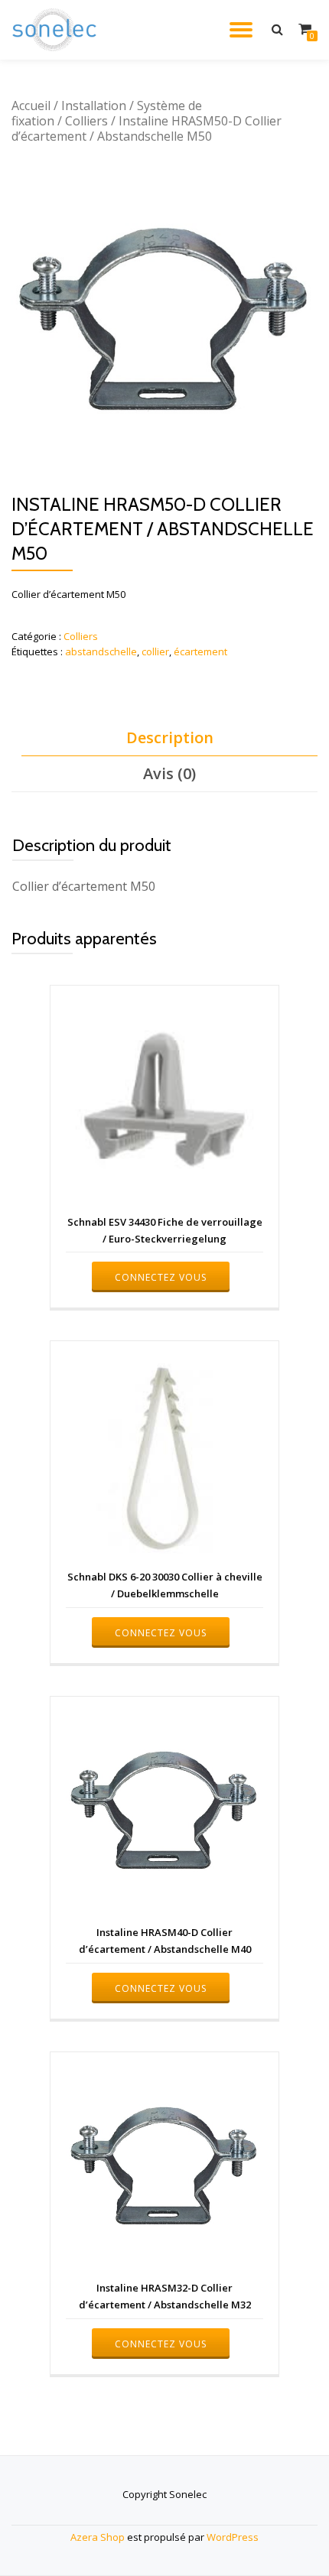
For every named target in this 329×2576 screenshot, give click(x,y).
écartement (200, 651)
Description (170, 737)
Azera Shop (98, 2537)
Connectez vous (161, 1277)
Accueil (31, 106)
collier (155, 651)
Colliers (86, 121)
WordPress (233, 2537)
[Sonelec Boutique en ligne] (57, 30)
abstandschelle (101, 651)
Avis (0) (169, 773)
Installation (94, 106)
